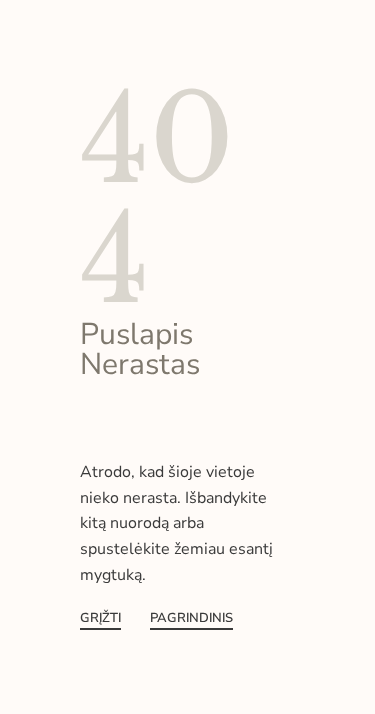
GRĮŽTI (100, 619)
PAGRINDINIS (191, 619)
